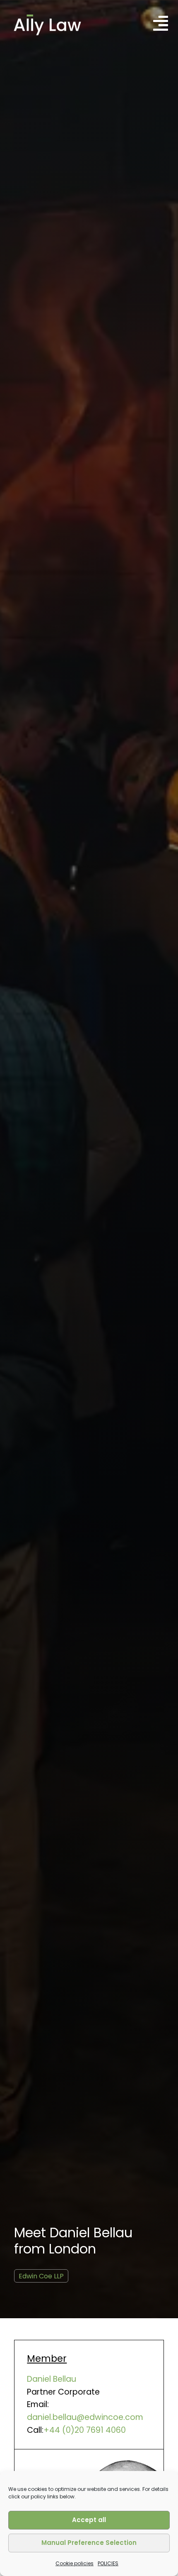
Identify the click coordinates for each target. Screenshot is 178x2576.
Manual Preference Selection (89, 2543)
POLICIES (108, 2563)
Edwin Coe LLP (41, 2276)
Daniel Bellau (52, 2379)
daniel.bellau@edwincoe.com (85, 2417)
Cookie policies (75, 2563)
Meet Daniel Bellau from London (73, 2240)
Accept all (89, 2520)
